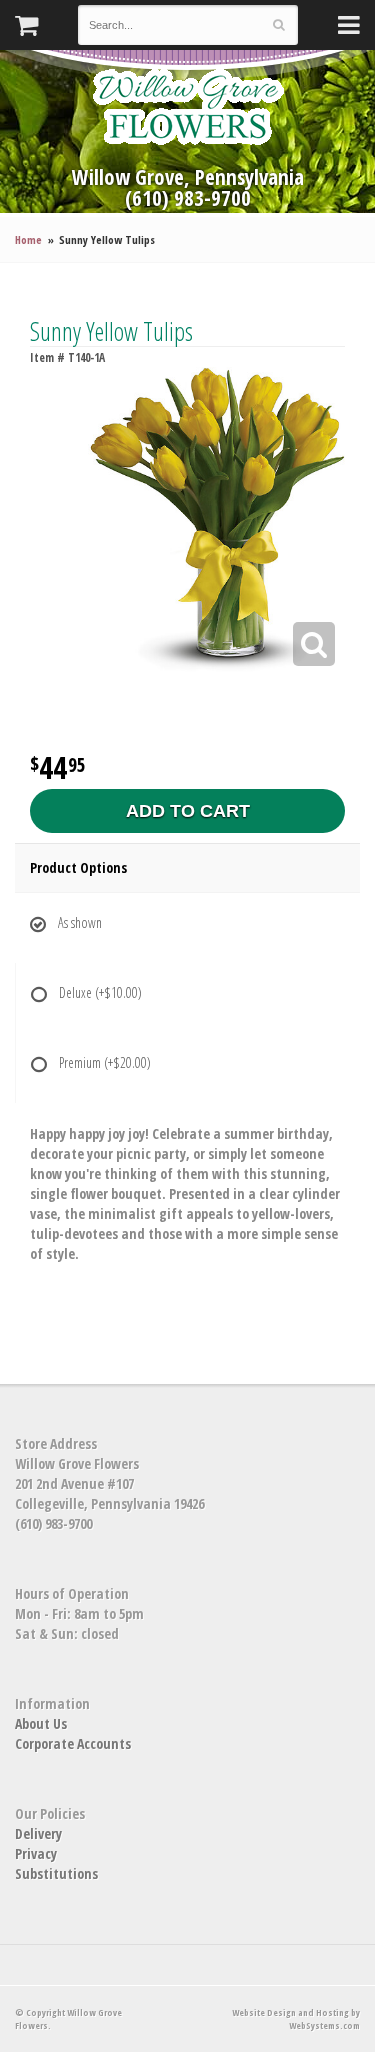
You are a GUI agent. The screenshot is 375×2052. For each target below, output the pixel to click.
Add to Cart (188, 811)
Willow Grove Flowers (188, 106)
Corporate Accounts (73, 1743)
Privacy (36, 1853)
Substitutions (56, 1873)
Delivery (38, 1833)
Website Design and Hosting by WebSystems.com (296, 2019)
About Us (41, 1723)
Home (28, 239)
